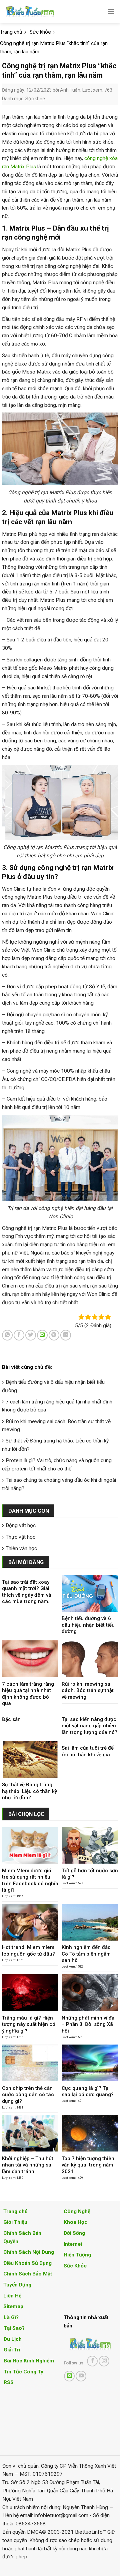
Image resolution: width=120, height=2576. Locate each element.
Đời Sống (74, 2233)
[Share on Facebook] (19, 1335)
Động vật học (21, 1525)
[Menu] (111, 11)
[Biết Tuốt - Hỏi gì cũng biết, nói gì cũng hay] (42, 11)
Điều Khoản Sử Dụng (27, 2263)
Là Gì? (11, 2317)
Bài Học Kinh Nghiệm (29, 2361)
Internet (73, 2244)
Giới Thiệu (15, 2222)
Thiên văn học (21, 1548)
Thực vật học (20, 1537)
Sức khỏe (35, 99)
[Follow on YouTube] (81, 2376)
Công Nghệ (77, 2211)
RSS (9, 2382)
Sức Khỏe (75, 2266)
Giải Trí (12, 2350)
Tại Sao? (14, 2328)
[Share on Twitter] (31, 1335)
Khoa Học (75, 2222)
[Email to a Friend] (42, 1335)
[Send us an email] (69, 2376)
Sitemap (13, 2306)
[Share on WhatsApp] (7, 1335)
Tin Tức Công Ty (23, 2372)
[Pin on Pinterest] (54, 1335)
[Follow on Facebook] (92, 2361)
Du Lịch (13, 2339)
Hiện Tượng (77, 2255)
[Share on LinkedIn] (66, 1335)
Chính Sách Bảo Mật (28, 2274)
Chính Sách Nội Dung (29, 2252)
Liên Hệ (12, 2296)
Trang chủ (15, 2211)
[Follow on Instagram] (104, 2361)
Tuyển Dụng (17, 2285)
